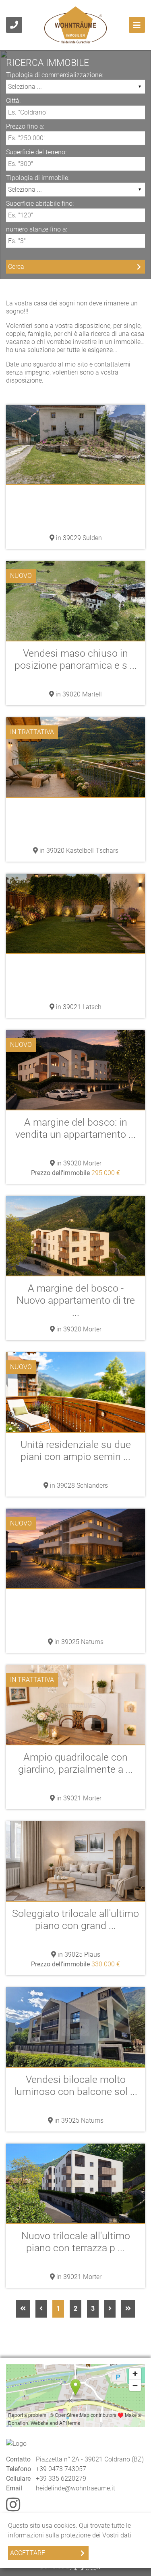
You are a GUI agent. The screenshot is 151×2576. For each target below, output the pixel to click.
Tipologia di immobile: (38, 177)
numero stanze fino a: (37, 229)
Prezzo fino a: (25, 126)
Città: (13, 100)
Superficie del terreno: (36, 152)
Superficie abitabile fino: (40, 203)
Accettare (28, 2553)
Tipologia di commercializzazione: (55, 75)
